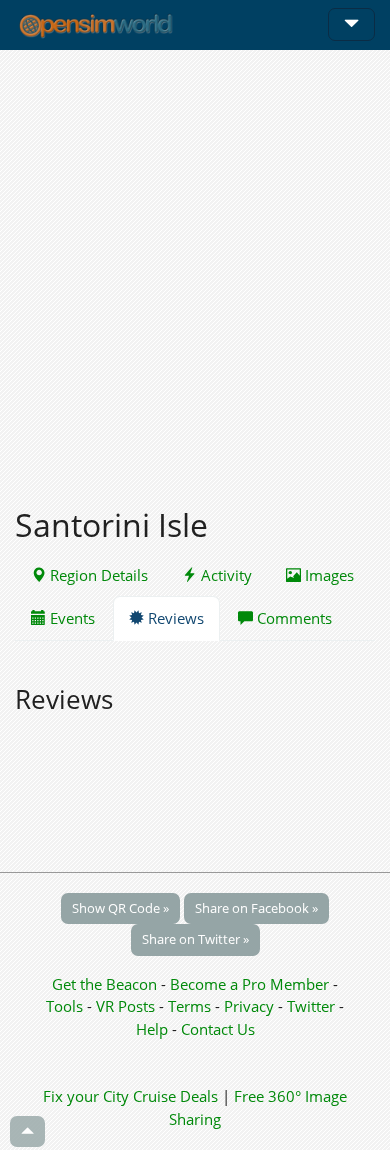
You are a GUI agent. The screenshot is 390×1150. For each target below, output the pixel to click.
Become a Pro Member (251, 984)
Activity (224, 575)
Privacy (249, 1006)
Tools (66, 1006)
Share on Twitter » (195, 939)
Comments (292, 618)
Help (152, 1029)
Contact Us (218, 1029)
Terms (191, 1006)
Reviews (174, 618)
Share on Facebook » (256, 908)
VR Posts (127, 1006)
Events (70, 618)
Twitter (311, 1006)
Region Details (97, 575)
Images (327, 575)
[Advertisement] (195, 267)
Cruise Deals (175, 1096)
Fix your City (86, 1096)
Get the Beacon (104, 984)
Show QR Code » (120, 908)
